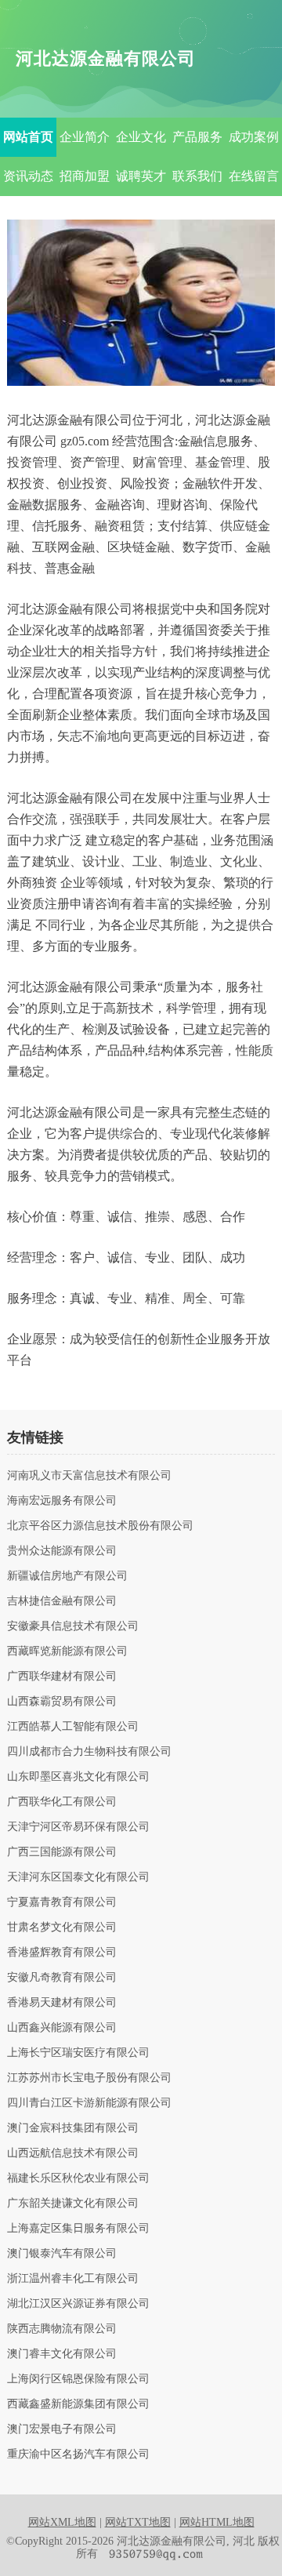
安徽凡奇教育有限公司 (62, 1978)
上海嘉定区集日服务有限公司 (78, 2229)
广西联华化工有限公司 (62, 1802)
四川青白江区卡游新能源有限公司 (89, 2103)
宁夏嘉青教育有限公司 (62, 1902)
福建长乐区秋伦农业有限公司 (78, 2178)
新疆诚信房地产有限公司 (67, 1576)
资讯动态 (28, 176)
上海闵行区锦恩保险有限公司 (78, 2379)
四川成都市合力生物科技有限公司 (89, 1752)
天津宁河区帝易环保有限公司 (78, 1827)
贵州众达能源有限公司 (62, 1551)
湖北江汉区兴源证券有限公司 (78, 2304)
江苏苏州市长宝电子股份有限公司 (89, 2078)
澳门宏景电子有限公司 (62, 2429)
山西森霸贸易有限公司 (62, 1702)
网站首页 (28, 137)
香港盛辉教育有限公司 (62, 1953)
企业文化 (141, 137)
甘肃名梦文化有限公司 (62, 1927)
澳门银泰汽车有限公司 (62, 2254)
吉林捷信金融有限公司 (62, 1601)
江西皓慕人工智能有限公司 (73, 1727)
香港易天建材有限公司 (62, 2003)
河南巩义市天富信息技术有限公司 (89, 1476)
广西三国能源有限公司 (62, 1852)
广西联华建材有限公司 (62, 1677)
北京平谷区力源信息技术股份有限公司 (100, 1526)
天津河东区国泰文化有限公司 (78, 1877)
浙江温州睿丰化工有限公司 (73, 2279)
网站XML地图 (62, 2522)
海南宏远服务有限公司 (62, 1501)
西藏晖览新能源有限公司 (67, 1651)
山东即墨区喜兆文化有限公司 (78, 1777)
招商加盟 (85, 176)
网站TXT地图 (138, 2522)
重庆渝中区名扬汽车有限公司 (78, 2454)
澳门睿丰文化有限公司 (62, 2354)
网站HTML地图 (217, 2522)
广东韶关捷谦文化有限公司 (73, 2204)
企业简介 (85, 137)
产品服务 (197, 137)
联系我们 (197, 176)
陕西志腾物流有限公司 (62, 2329)
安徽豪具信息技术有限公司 (73, 1626)
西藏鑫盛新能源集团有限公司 (78, 2404)
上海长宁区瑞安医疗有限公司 (78, 2053)
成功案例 (254, 137)
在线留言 (254, 176)
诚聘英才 (141, 176)
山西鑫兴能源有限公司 (62, 2028)
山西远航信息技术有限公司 (73, 2153)
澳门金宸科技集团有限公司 (73, 2128)
